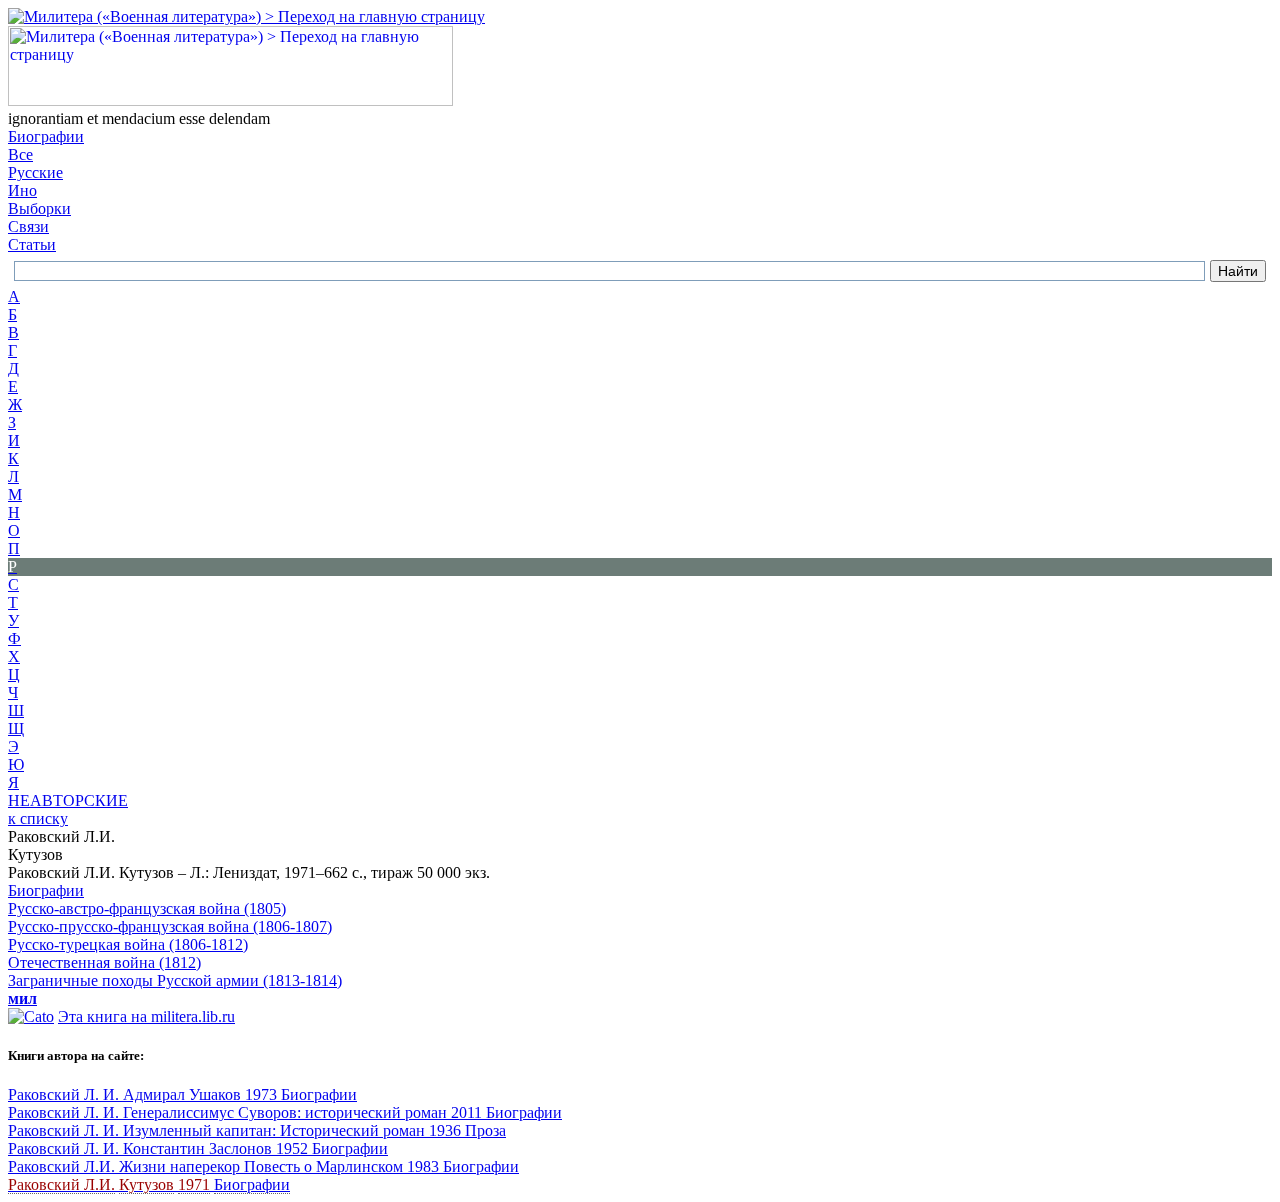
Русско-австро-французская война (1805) (147, 908)
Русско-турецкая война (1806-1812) (128, 944)
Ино (22, 190)
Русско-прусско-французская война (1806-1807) (170, 926)
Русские (35, 172)
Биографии (46, 136)
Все (20, 154)
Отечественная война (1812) (104, 962)
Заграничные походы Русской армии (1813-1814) (175, 980)
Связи (28, 226)
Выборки (39, 208)
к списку (38, 818)
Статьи (32, 244)
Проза (485, 1130)
